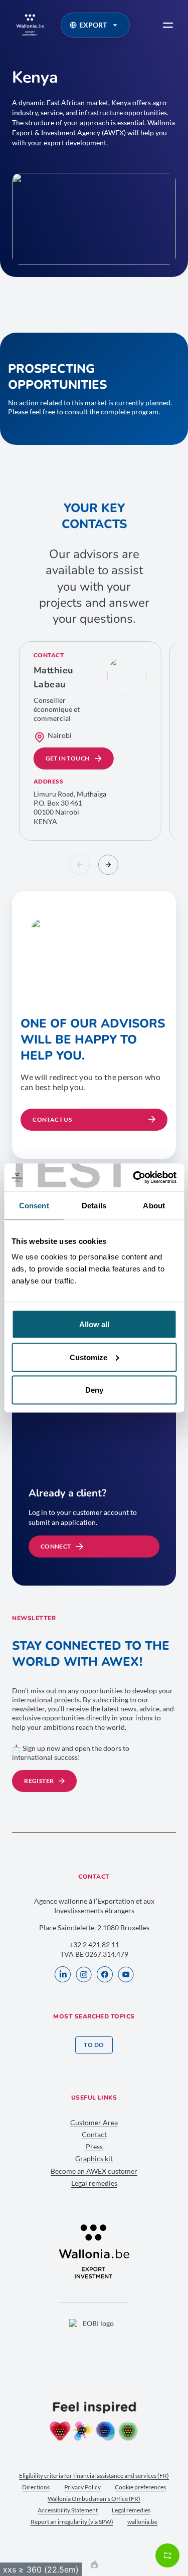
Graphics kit (94, 2158)
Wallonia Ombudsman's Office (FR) (94, 2499)
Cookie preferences (140, 2487)
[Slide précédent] (80, 865)
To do (94, 2045)
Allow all (94, 1324)
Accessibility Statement (68, 2510)
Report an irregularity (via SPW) (72, 2522)
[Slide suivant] (108, 865)
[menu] (168, 25)
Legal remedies (94, 2183)
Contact (94, 2134)
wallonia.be (142, 2522)
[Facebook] (105, 1975)
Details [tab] (94, 1205)
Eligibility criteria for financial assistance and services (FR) (94, 2476)
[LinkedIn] (63, 1975)
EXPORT (93, 25)
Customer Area (94, 2122)
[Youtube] (126, 1975)
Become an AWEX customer (94, 2171)
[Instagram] (84, 1975)
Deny (94, 1390)
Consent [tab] (34, 1205)
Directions (36, 2487)
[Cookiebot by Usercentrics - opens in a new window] (134, 1178)
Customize (88, 1357)
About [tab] (154, 1205)
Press (94, 2146)
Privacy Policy (82, 2487)
